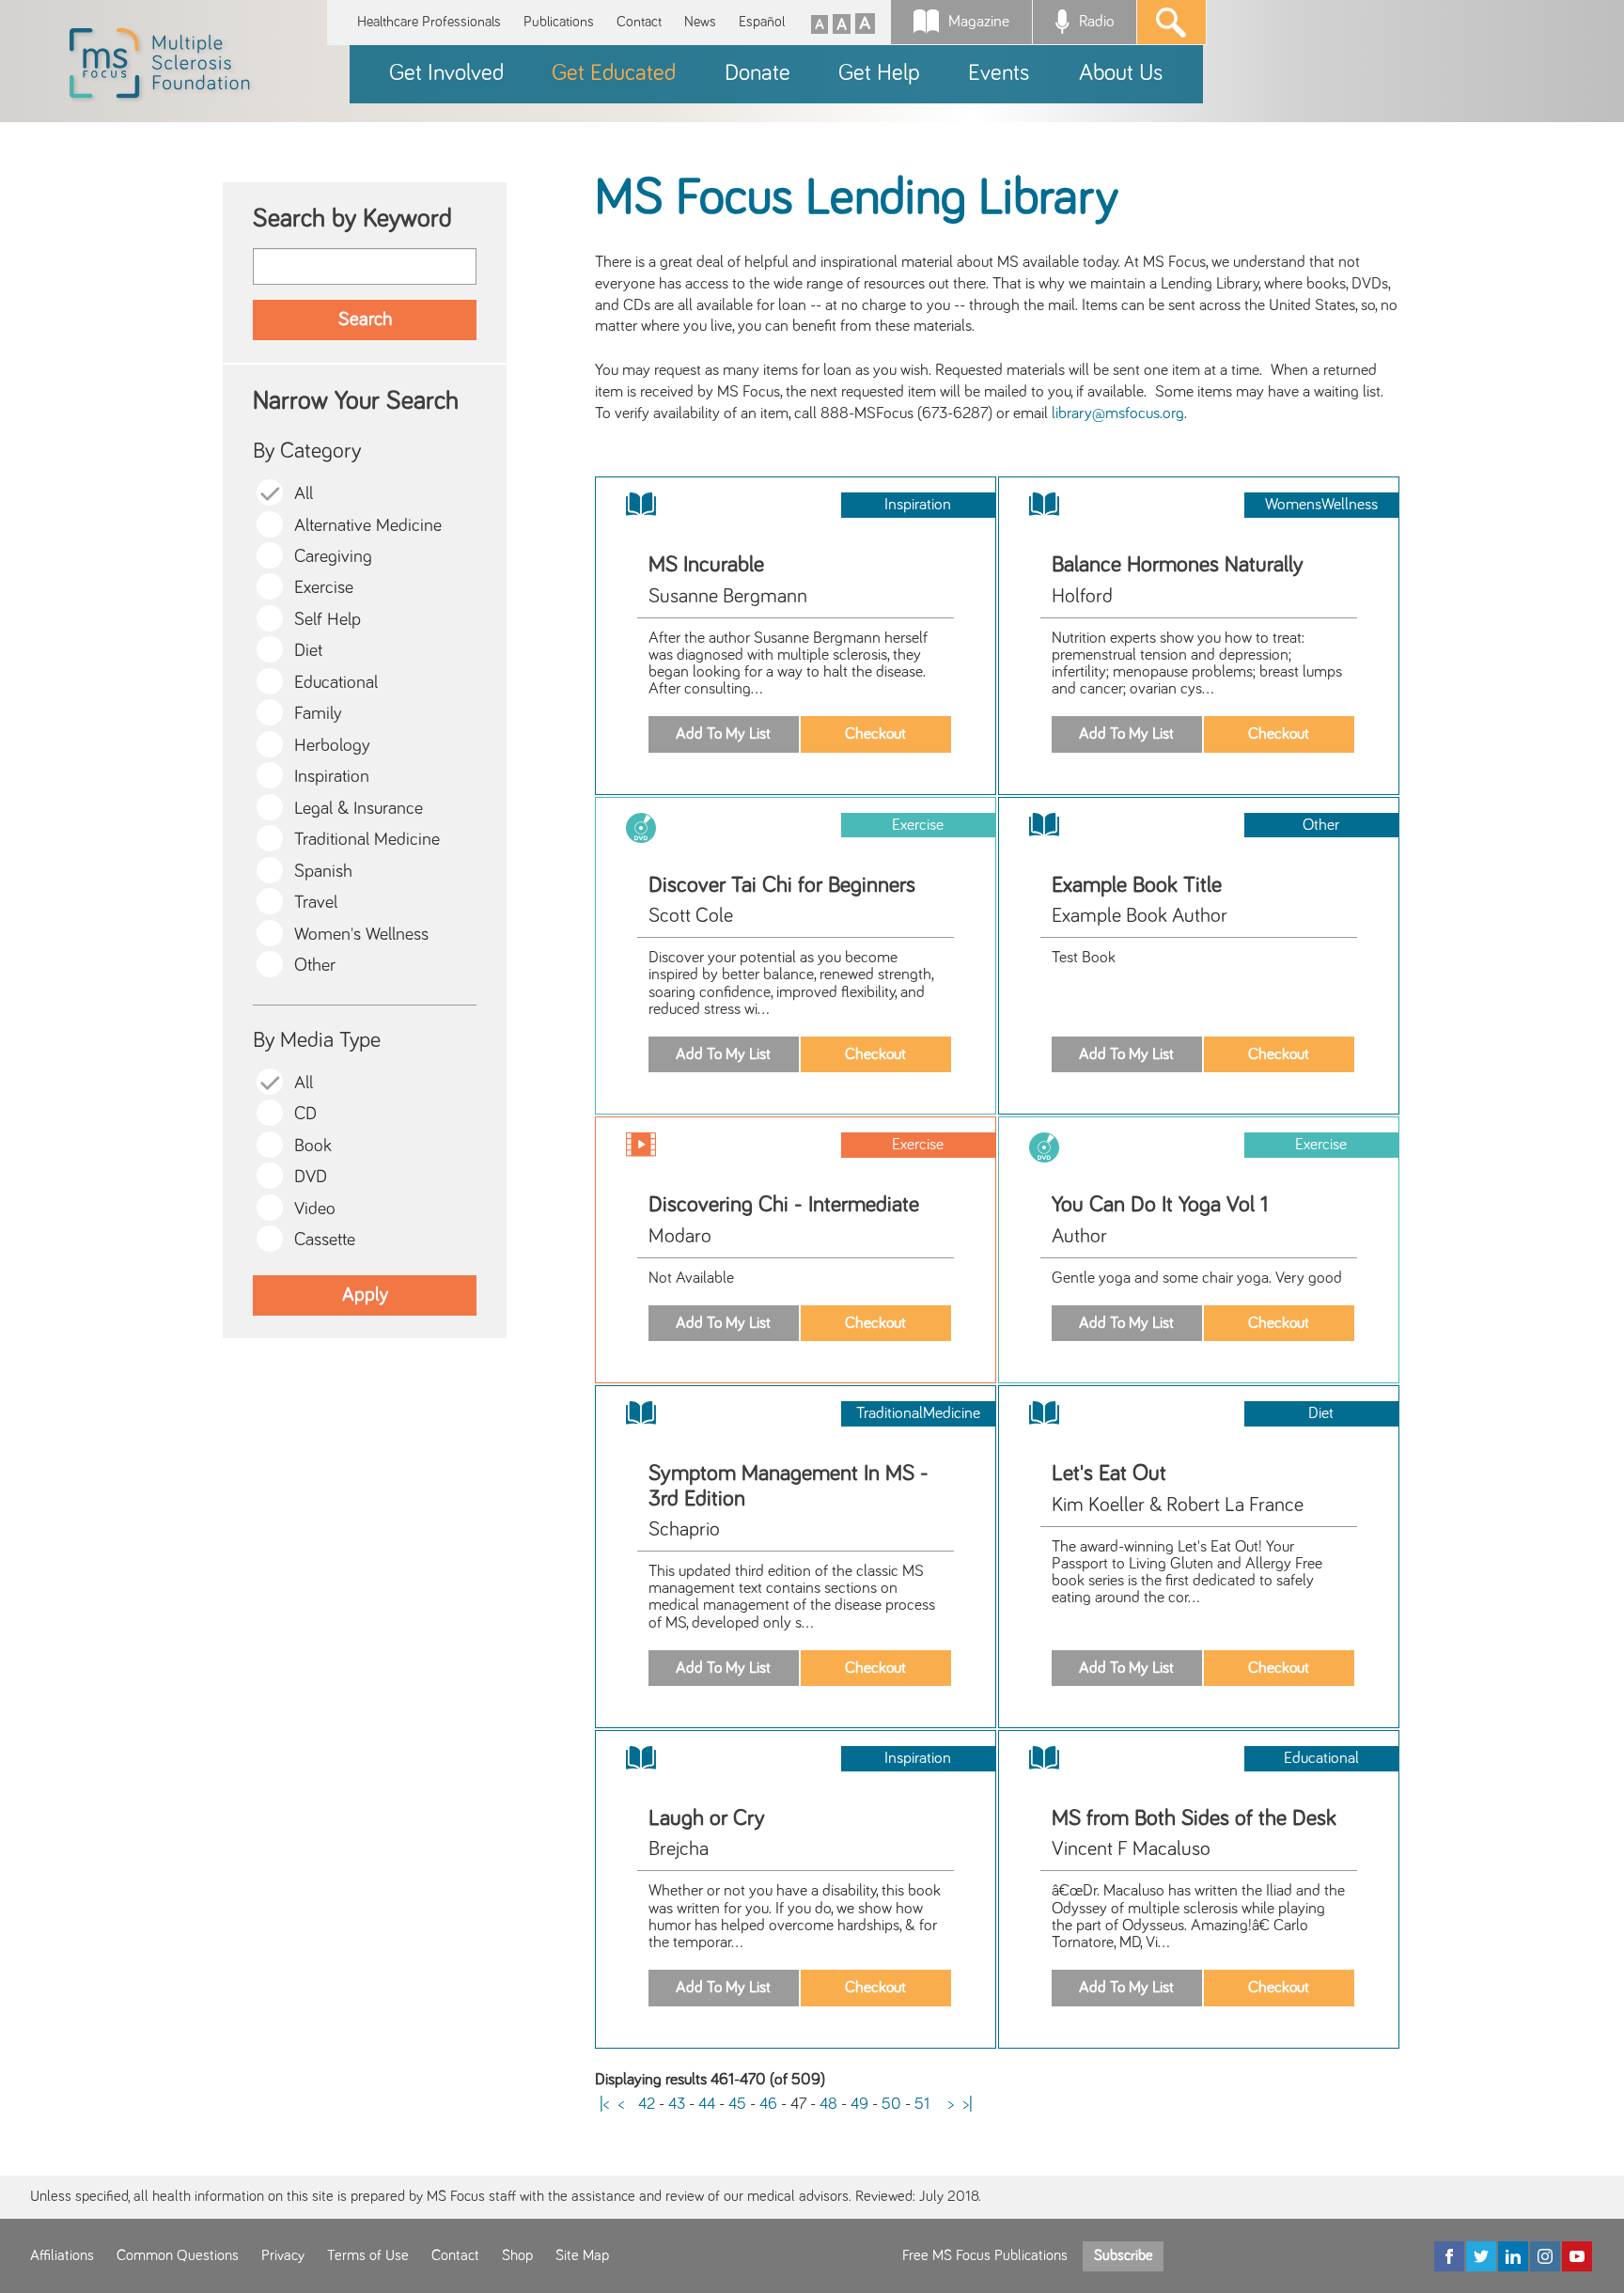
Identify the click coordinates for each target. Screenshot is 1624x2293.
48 (828, 2104)
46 (768, 2104)
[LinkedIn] (1513, 2256)
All (304, 494)
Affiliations (62, 2255)
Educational (336, 683)
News (700, 22)
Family (318, 714)
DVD (311, 1177)
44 (707, 2104)
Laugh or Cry (707, 1818)
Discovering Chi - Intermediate (784, 1205)
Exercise (324, 588)
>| (968, 2104)
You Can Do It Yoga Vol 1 (1160, 1205)
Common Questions (178, 2255)
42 (647, 2104)
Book (313, 1146)
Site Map (582, 2255)
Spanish (323, 872)
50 (891, 2104)
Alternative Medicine (368, 526)
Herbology (332, 746)
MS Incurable (706, 565)
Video (315, 1209)
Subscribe (1123, 2255)
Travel (316, 903)
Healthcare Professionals (429, 22)
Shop (517, 2255)
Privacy (283, 2255)
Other (315, 966)
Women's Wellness (361, 935)
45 (737, 2104)
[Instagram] (1545, 2256)
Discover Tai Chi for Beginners (782, 885)
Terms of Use (368, 2255)
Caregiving (333, 557)
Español (762, 22)
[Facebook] (1449, 2256)
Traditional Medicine (367, 840)
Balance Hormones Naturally (1178, 565)
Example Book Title (1137, 885)
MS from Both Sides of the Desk (1194, 1818)
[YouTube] (1577, 2256)
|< (604, 2104)
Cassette (325, 1240)
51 (922, 2104)
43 (677, 2104)
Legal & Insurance (359, 809)
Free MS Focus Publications (985, 2255)
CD (305, 1114)
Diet (308, 651)
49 (859, 2104)
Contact (639, 22)
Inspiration (332, 777)
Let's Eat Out (1109, 1474)
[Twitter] (1481, 2256)
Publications (559, 22)
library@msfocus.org (1118, 413)
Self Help (328, 620)
